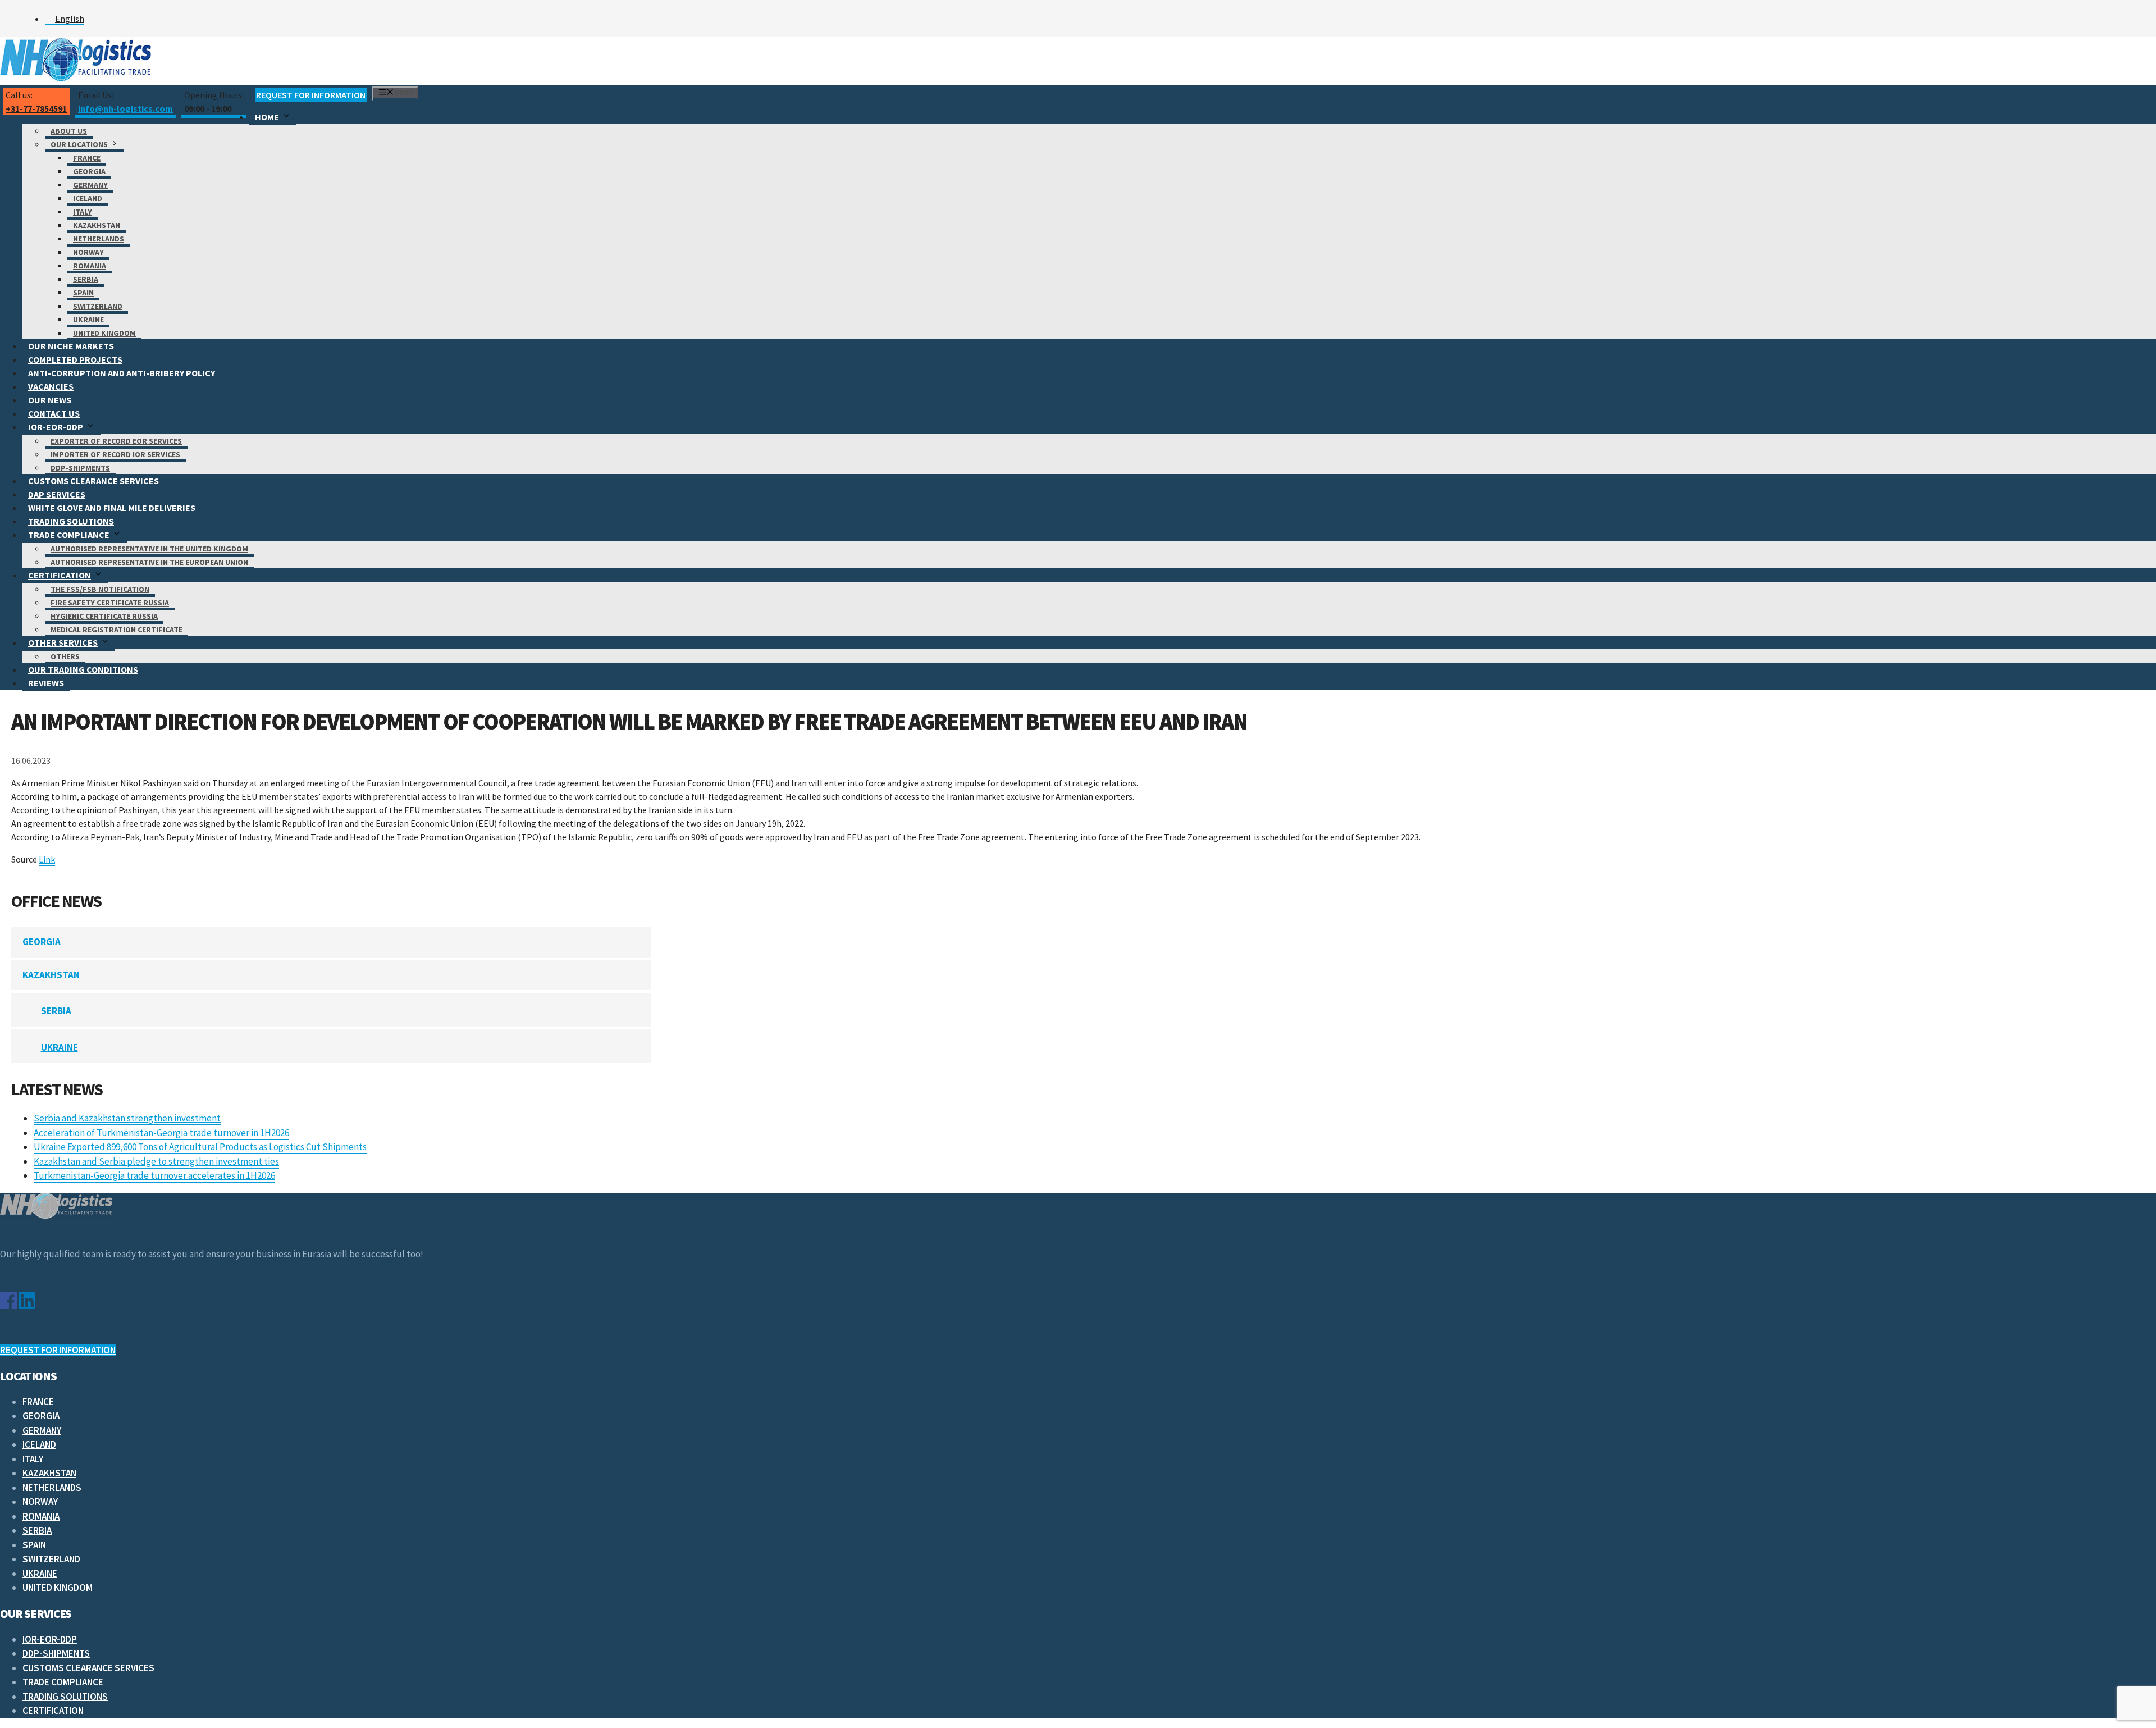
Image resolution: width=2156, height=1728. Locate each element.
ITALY (83, 212)
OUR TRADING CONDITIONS (83, 669)
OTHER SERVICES (63, 642)
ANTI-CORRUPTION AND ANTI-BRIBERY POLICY (122, 373)
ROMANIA (90, 266)
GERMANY (90, 185)
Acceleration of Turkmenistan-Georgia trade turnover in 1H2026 (161, 1133)
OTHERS (65, 656)
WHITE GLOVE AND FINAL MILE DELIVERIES (112, 508)
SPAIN (83, 293)
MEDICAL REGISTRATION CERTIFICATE (117, 630)
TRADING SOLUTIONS (71, 521)
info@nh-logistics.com (125, 108)
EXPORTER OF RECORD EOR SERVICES (116, 441)
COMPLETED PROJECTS (75, 359)
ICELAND (88, 198)
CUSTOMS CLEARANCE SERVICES (93, 481)
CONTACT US (54, 413)
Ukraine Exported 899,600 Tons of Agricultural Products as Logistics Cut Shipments (200, 1147)
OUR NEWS (50, 400)
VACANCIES (51, 386)
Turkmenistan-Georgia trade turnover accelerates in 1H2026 (154, 1175)
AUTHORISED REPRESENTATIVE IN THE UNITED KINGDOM (149, 549)
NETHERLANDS (99, 239)
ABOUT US (69, 131)
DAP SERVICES (57, 494)
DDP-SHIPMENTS (80, 468)
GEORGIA (89, 171)
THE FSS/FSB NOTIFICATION (100, 589)
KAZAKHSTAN (97, 225)
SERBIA (86, 279)
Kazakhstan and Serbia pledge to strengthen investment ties (156, 1161)
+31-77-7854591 (36, 108)
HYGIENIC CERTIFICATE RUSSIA (104, 616)
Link (47, 859)
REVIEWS (46, 683)
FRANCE (87, 158)
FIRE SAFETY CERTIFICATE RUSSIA (110, 603)
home (267, 117)
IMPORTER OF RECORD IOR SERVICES (115, 454)
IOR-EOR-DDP (56, 427)
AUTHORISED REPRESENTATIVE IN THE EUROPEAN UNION (149, 562)
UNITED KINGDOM (104, 333)
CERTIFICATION (60, 575)
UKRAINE (88, 320)
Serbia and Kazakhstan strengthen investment (127, 1118)
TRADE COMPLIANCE (69, 535)
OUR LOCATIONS (79, 144)
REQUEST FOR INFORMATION (311, 95)
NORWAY (88, 252)
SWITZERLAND (98, 306)
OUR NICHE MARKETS (71, 346)
